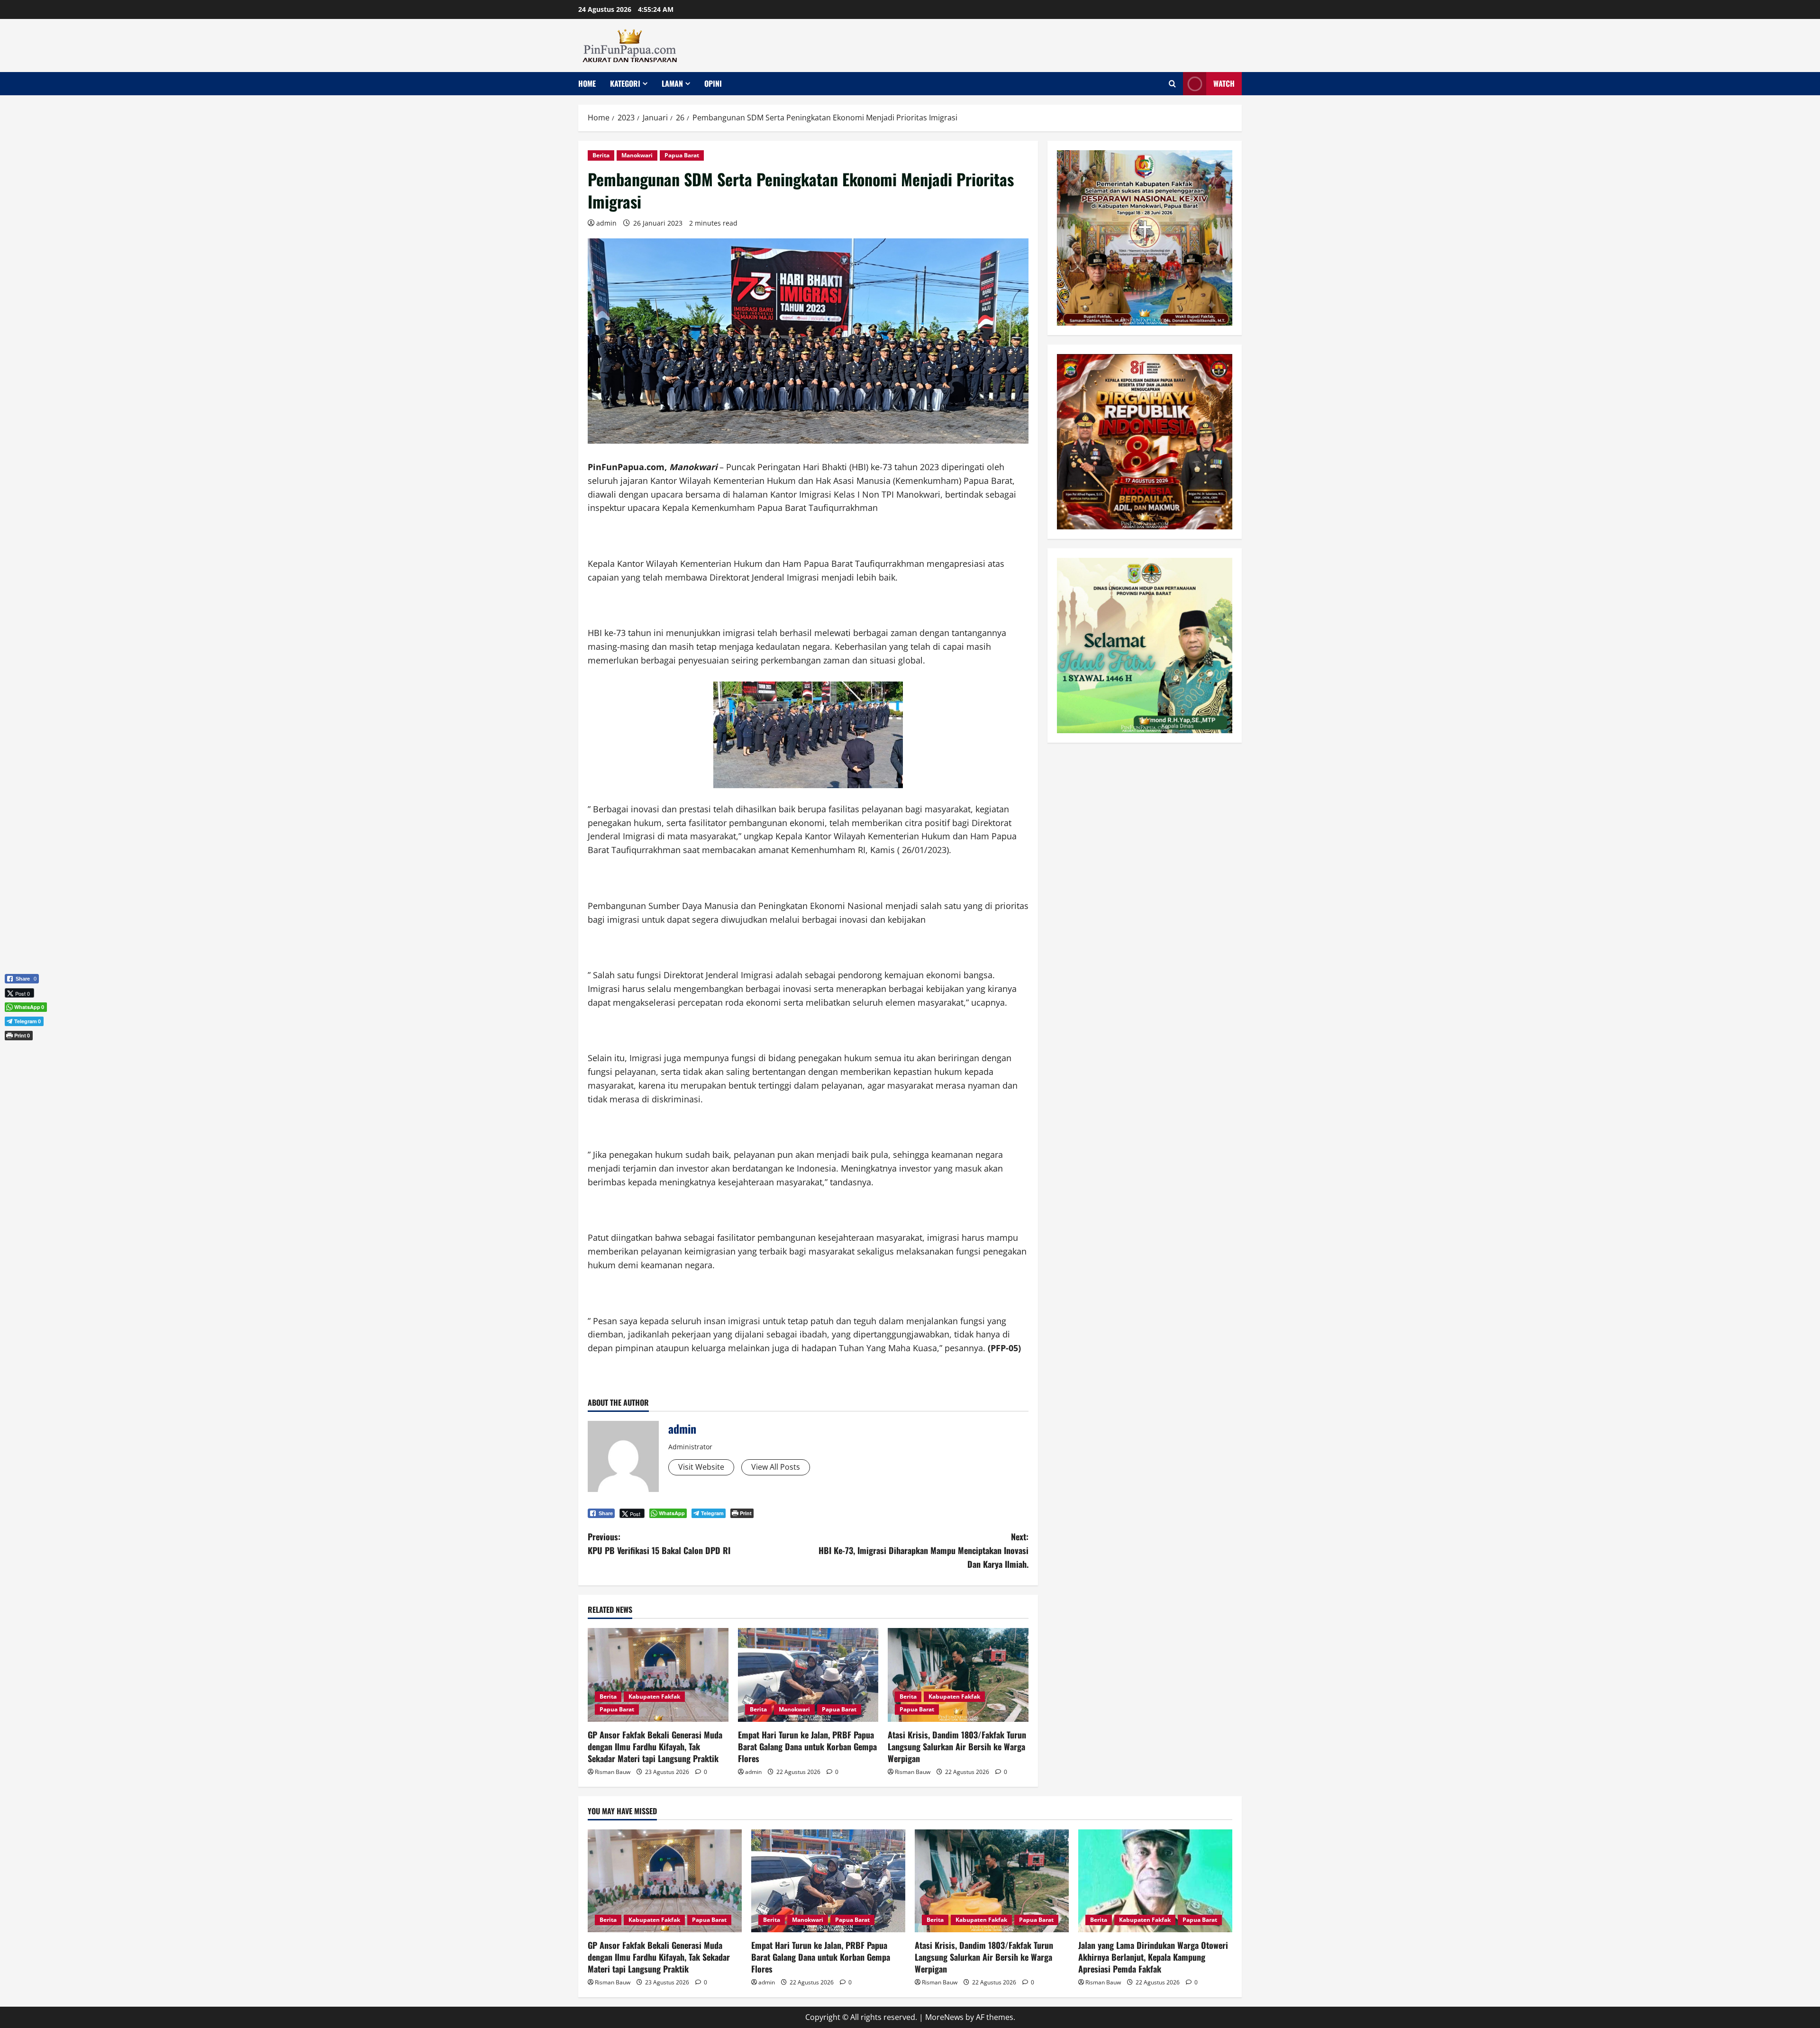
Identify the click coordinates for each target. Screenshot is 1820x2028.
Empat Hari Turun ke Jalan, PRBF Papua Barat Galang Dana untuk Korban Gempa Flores (807, 1746)
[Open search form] (1172, 84)
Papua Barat (682, 155)
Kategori (625, 83)
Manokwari (637, 155)
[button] (22, 1051)
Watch (1224, 83)
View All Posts (776, 1467)
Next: (924, 1550)
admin (606, 223)
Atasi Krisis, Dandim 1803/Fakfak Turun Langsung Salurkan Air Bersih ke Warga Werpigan (957, 1746)
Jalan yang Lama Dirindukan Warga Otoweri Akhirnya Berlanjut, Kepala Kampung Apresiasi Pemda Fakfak (1153, 1957)
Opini (713, 83)
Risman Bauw (613, 1772)
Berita (601, 155)
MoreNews (944, 2017)
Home (587, 83)
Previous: (659, 1543)
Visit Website (701, 1467)
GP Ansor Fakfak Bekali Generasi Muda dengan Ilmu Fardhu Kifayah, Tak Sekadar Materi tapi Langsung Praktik (655, 1746)
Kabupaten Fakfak (654, 1696)
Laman (672, 83)
